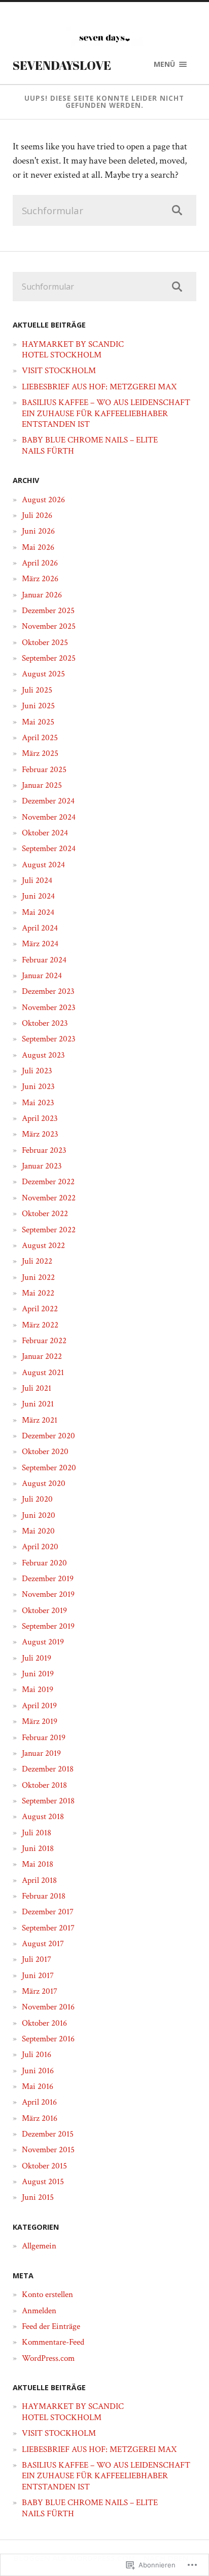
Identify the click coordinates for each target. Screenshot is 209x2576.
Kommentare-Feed (53, 2342)
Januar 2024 (42, 976)
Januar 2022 (42, 1356)
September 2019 (48, 1626)
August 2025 (43, 674)
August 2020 (44, 1483)
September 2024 (49, 849)
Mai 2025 (38, 722)
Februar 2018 (44, 1896)
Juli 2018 (37, 1833)
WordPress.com (48, 2358)
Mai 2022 (38, 1293)
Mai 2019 (38, 1689)
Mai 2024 (38, 912)
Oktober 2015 (44, 2166)
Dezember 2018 (48, 1769)
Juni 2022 (38, 1277)
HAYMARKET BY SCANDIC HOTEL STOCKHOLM (73, 350)
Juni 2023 (38, 1086)
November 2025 (49, 626)
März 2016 (40, 2118)
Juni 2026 (38, 531)
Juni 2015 (38, 2197)
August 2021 (43, 1373)
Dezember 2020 (48, 1436)
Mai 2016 (38, 2086)
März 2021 (40, 1420)
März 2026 (40, 579)
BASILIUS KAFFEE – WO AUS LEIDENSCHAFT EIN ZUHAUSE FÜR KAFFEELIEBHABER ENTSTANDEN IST (106, 413)
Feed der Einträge (51, 2326)
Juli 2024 (37, 880)
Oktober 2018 (44, 1785)
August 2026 (43, 500)
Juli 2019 (37, 1658)
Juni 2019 (38, 1674)
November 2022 (49, 1198)
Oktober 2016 (44, 2023)
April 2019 (39, 1706)
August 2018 (43, 1817)
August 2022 (43, 1245)
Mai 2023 (38, 1103)
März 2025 (40, 753)
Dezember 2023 (48, 991)
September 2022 (49, 1230)
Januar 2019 (41, 1753)
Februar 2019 (44, 1738)
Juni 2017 (38, 1976)
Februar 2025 (44, 770)
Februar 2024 (44, 960)
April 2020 (40, 1547)
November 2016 (48, 2007)
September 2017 (48, 1928)
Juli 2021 (37, 1388)
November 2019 (48, 1594)
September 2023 (49, 1039)
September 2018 (48, 1801)
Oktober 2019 (44, 1611)
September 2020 (49, 1468)
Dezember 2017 (48, 1912)
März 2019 (40, 1721)
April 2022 (40, 1309)
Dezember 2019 (48, 1579)
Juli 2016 (37, 2055)
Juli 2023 (37, 1071)
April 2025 (40, 738)
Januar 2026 (42, 595)
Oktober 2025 (45, 642)
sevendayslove (62, 65)
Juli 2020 (37, 1499)
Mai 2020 (38, 1531)
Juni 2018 (38, 1848)
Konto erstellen (47, 2295)
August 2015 (43, 2182)
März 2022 (40, 1325)
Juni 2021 (38, 1404)
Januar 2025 (42, 785)
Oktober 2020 (45, 1452)
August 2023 (43, 1055)
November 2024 (49, 817)
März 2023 (40, 1134)
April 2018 (39, 1880)
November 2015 (48, 2150)
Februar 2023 (44, 1150)
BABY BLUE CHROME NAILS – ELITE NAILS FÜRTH (90, 445)
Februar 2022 (44, 1341)
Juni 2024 (38, 896)
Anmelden (39, 2311)
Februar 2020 (44, 1563)
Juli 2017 (37, 1959)
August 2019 (43, 1642)
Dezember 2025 (48, 611)
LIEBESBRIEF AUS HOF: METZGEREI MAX (99, 387)
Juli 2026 (37, 515)
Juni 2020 (39, 1515)
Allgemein (39, 2246)
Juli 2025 (37, 690)
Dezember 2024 (48, 801)
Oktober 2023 (45, 1023)
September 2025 (49, 658)
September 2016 (48, 2039)
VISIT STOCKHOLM (59, 371)
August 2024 (43, 865)
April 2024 (40, 928)
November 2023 (49, 1008)
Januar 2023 (42, 1166)
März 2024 (40, 944)
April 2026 (40, 563)
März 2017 (40, 1991)
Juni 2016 (38, 2071)
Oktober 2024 (45, 833)
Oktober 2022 (45, 1214)
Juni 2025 (38, 706)
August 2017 (43, 1944)
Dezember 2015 (48, 2134)
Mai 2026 (38, 547)
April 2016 (39, 2102)
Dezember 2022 (48, 1182)
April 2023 (40, 1118)
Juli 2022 (37, 1261)
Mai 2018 (38, 1864)
